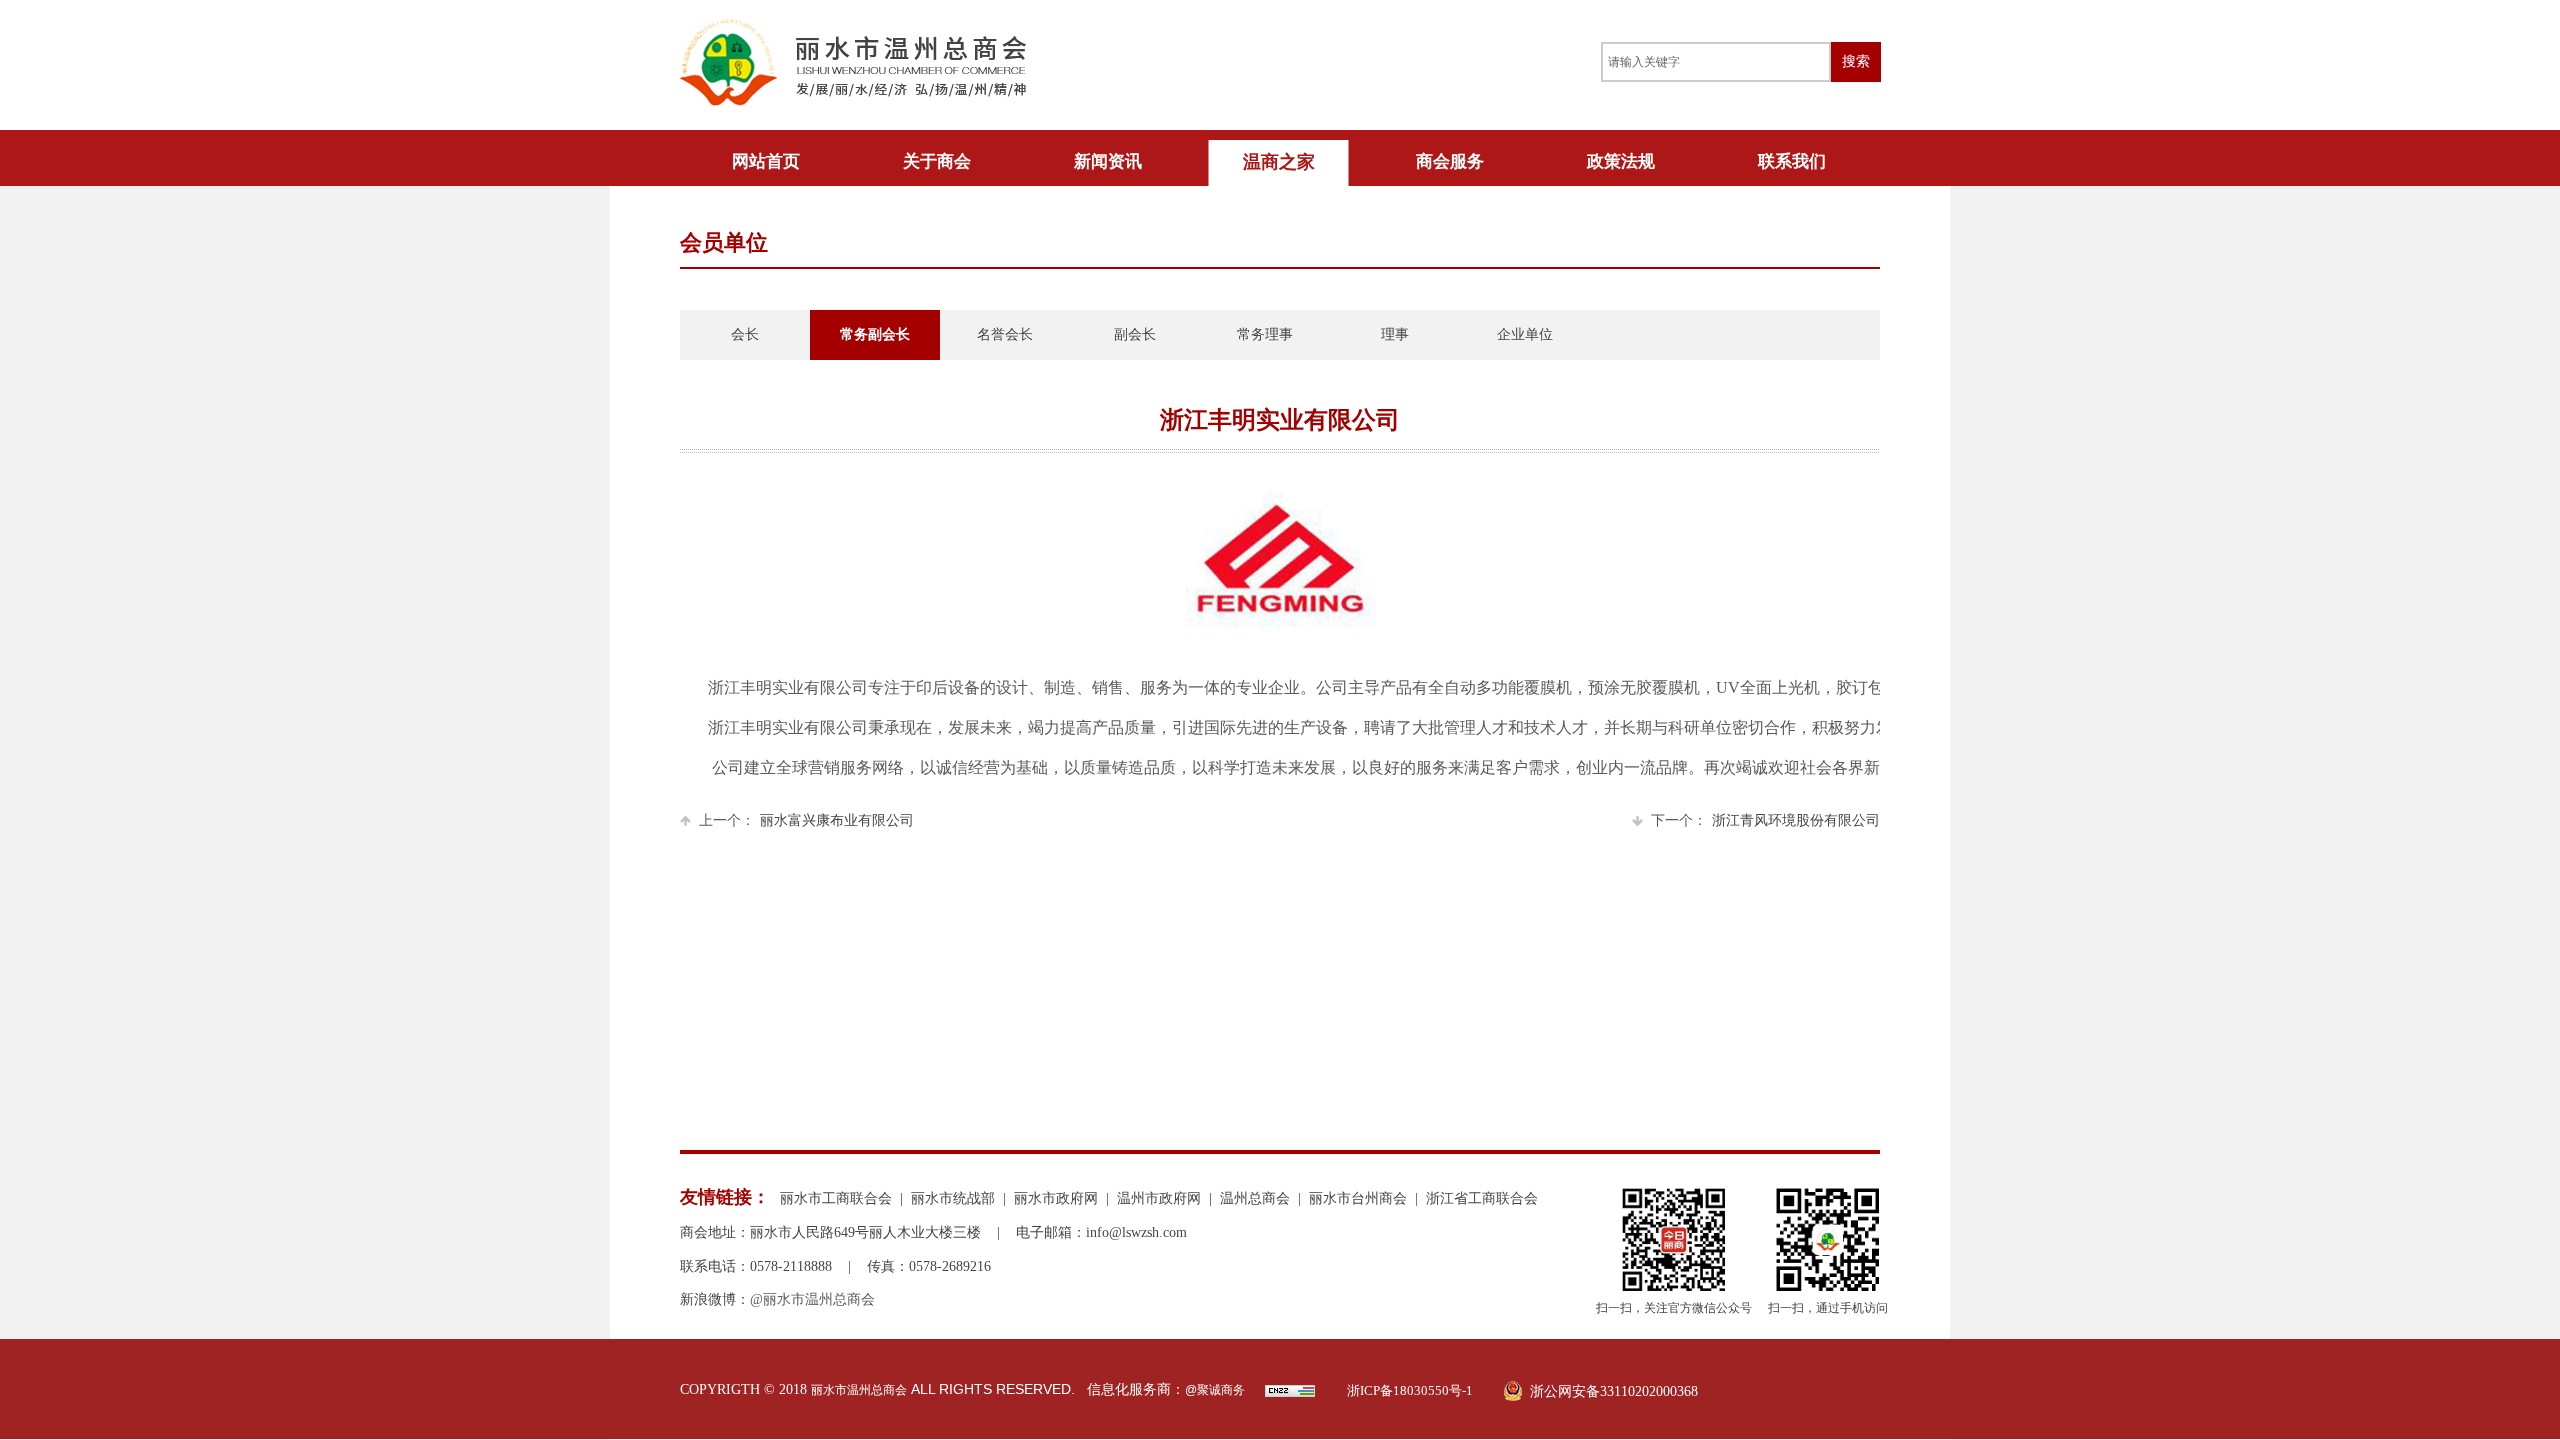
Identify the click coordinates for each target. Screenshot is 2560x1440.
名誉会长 (1005, 334)
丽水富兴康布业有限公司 (806, 820)
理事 (1395, 334)
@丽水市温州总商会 (812, 1299)
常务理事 (1265, 334)
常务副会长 (875, 334)
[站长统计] (1290, 1393)
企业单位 (1525, 334)
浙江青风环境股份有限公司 (1765, 820)
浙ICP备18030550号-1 (1410, 1390)
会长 (745, 334)
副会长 (1135, 334)
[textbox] (1716, 62)
